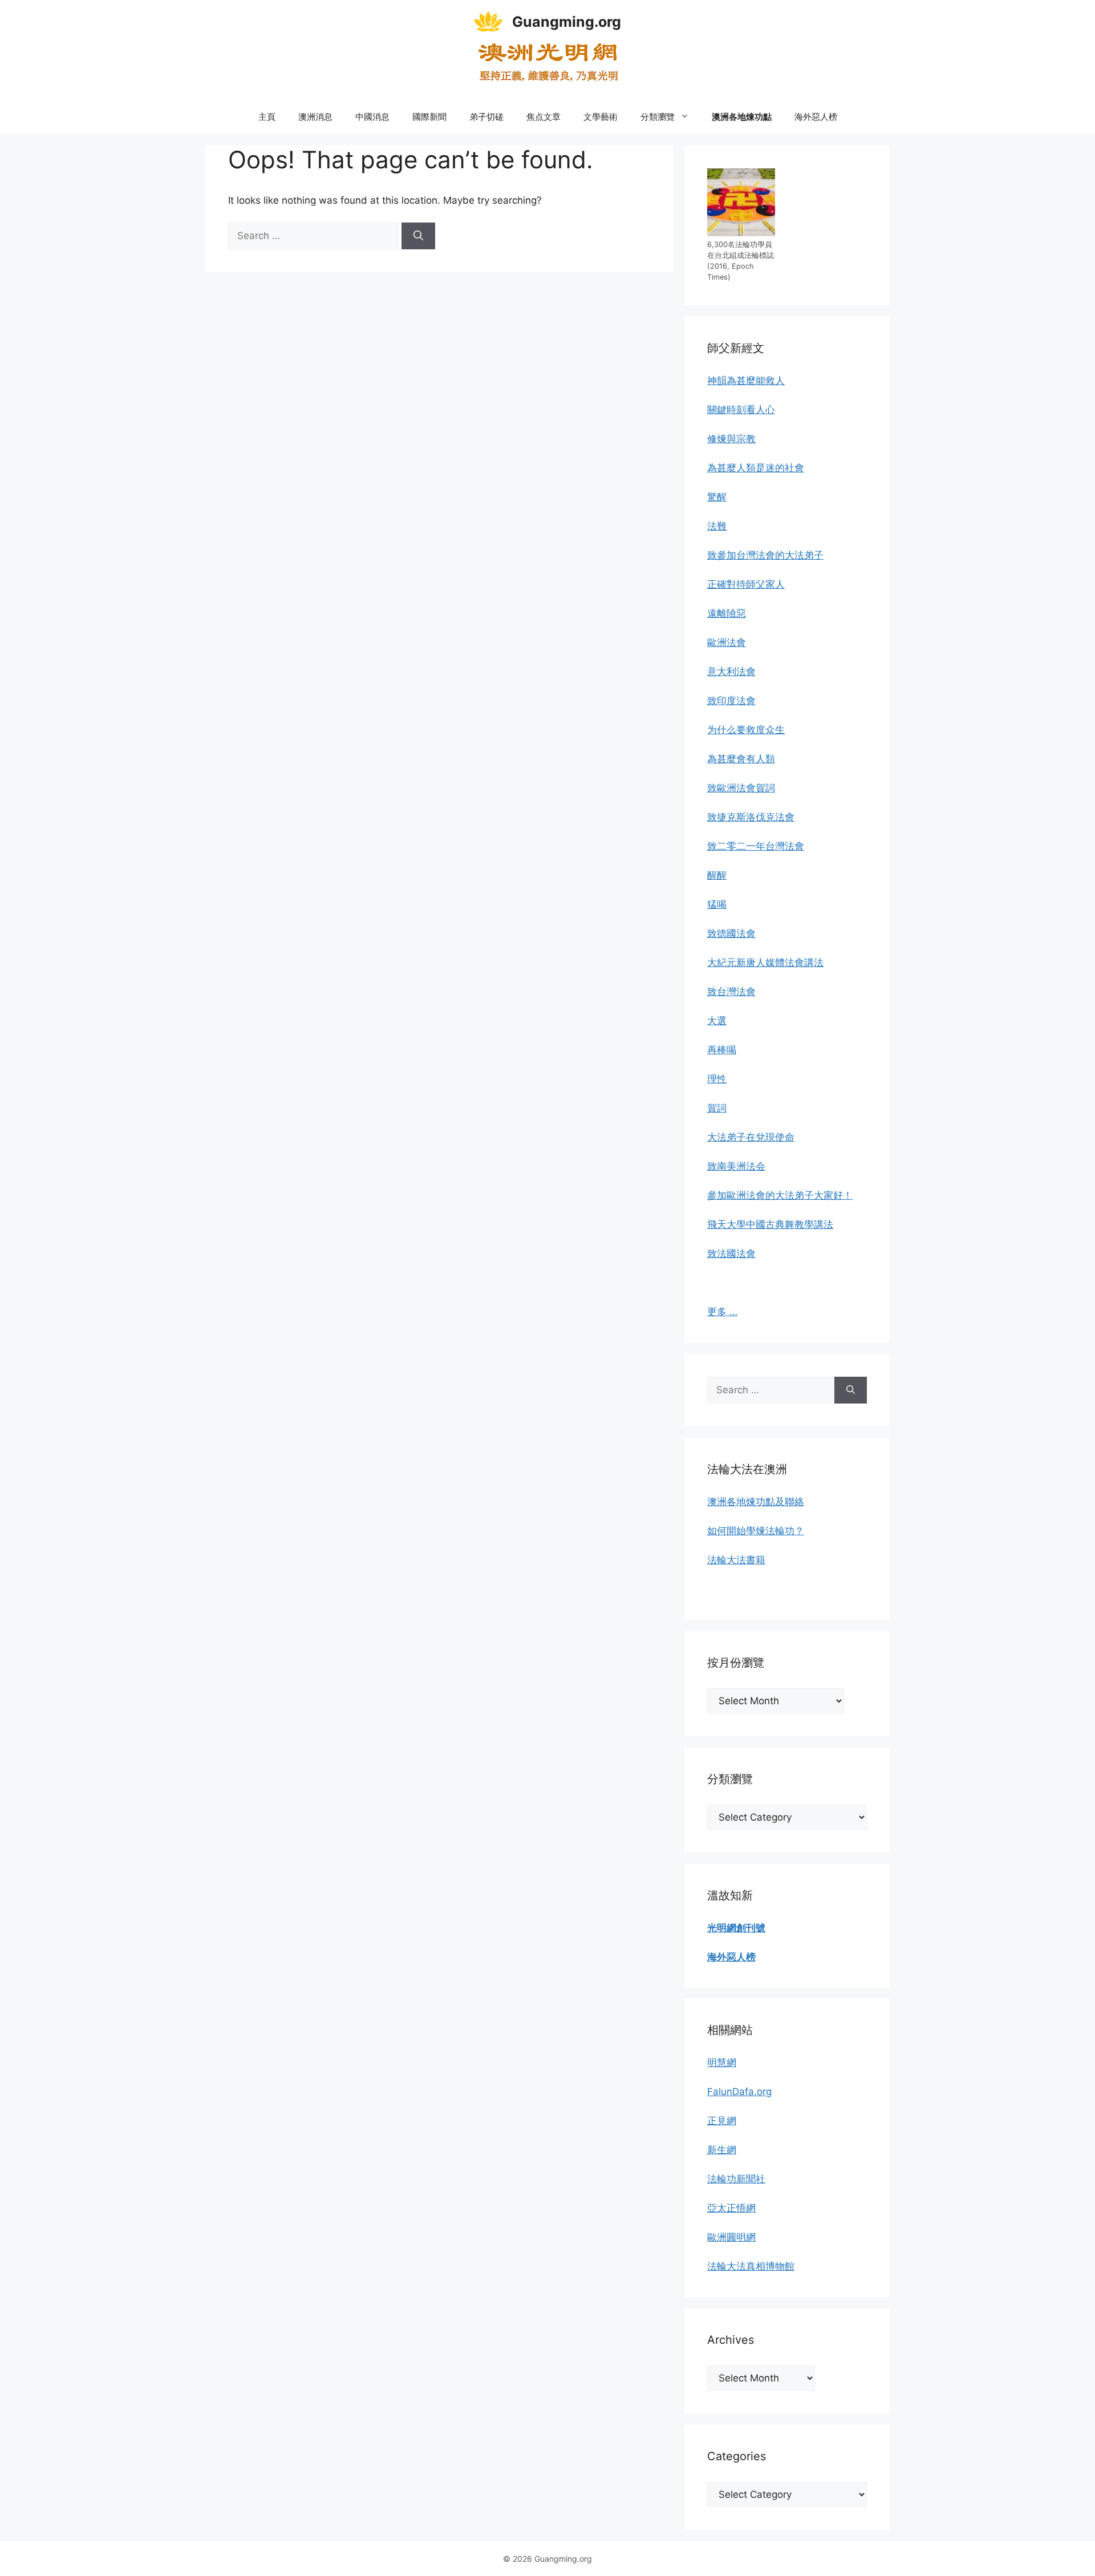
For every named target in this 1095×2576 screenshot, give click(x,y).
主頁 (267, 117)
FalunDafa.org (739, 2092)
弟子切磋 (486, 117)
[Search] (418, 236)
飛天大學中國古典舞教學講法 (770, 1224)
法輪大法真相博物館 (751, 2266)
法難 (717, 526)
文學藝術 (601, 117)
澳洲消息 (315, 117)
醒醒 (717, 875)
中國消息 (372, 117)
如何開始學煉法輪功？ (756, 1531)
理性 (717, 1079)
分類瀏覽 (658, 117)
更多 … (722, 1312)
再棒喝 (722, 1050)
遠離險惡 (727, 613)
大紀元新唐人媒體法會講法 (765, 963)
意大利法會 (731, 672)
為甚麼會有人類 (741, 759)
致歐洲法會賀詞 (741, 788)
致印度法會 (731, 701)
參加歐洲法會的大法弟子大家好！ (780, 1195)
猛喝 (717, 904)
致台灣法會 (731, 992)
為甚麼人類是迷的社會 (756, 468)
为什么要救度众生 (746, 730)
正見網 (722, 2121)
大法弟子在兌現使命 (751, 1137)
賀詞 (717, 1108)
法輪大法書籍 (736, 1560)
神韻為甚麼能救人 (746, 381)
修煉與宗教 (731, 439)
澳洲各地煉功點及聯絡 (756, 1502)
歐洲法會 (727, 642)
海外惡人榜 (816, 117)
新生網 (722, 2150)
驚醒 (717, 497)
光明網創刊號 (736, 1928)
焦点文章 (544, 117)
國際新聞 (429, 117)
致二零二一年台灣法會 (756, 846)
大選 (717, 1021)
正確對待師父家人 (746, 584)
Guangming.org (567, 22)
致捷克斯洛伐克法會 (751, 817)
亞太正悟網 (731, 2208)
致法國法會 (731, 1253)
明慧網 (722, 2063)
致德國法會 (731, 933)
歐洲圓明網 (731, 2237)
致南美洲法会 (736, 1166)
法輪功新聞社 (736, 2179)
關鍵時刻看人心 (741, 410)
